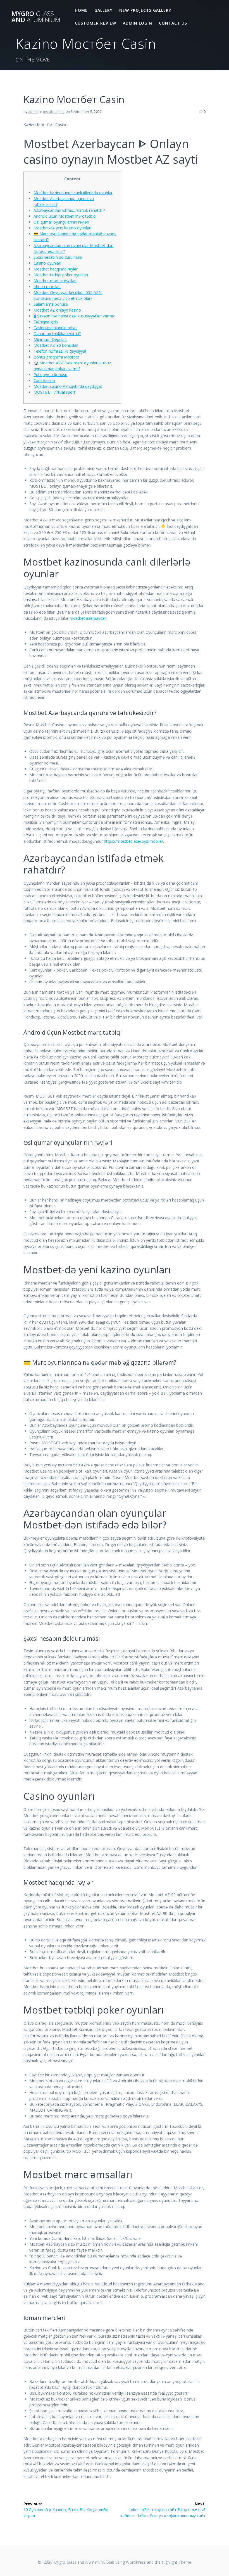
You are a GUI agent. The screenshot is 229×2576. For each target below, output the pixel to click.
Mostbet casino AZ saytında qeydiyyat (68, 386)
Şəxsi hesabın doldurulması (58, 257)
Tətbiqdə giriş (46, 322)
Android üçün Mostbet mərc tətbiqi (65, 216)
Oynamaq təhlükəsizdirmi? (57, 333)
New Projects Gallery (145, 10)
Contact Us (173, 23)
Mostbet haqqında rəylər (56, 269)
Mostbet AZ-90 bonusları (56, 345)
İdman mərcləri (47, 287)
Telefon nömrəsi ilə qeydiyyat (60, 351)
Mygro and (36, 17)
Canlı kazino (44, 380)
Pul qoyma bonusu (50, 375)
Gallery (103, 10)
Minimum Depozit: (50, 339)
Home (81, 10)
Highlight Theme (176, 2562)
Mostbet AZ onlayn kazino (57, 310)
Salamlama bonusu (51, 304)
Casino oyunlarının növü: (55, 328)
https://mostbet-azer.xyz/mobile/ (133, 841)
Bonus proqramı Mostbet (56, 357)
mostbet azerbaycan (88, 618)
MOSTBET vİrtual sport (54, 392)
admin (33, 112)
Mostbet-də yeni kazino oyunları (62, 228)
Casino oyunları (47, 263)
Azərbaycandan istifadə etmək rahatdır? (69, 210)
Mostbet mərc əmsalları (55, 281)
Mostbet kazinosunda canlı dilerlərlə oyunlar (73, 193)
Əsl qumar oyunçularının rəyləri (61, 222)
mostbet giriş (54, 112)
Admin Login (138, 23)
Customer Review (96, 23)
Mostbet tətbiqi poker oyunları (61, 275)
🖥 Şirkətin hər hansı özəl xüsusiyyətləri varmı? (74, 316)
